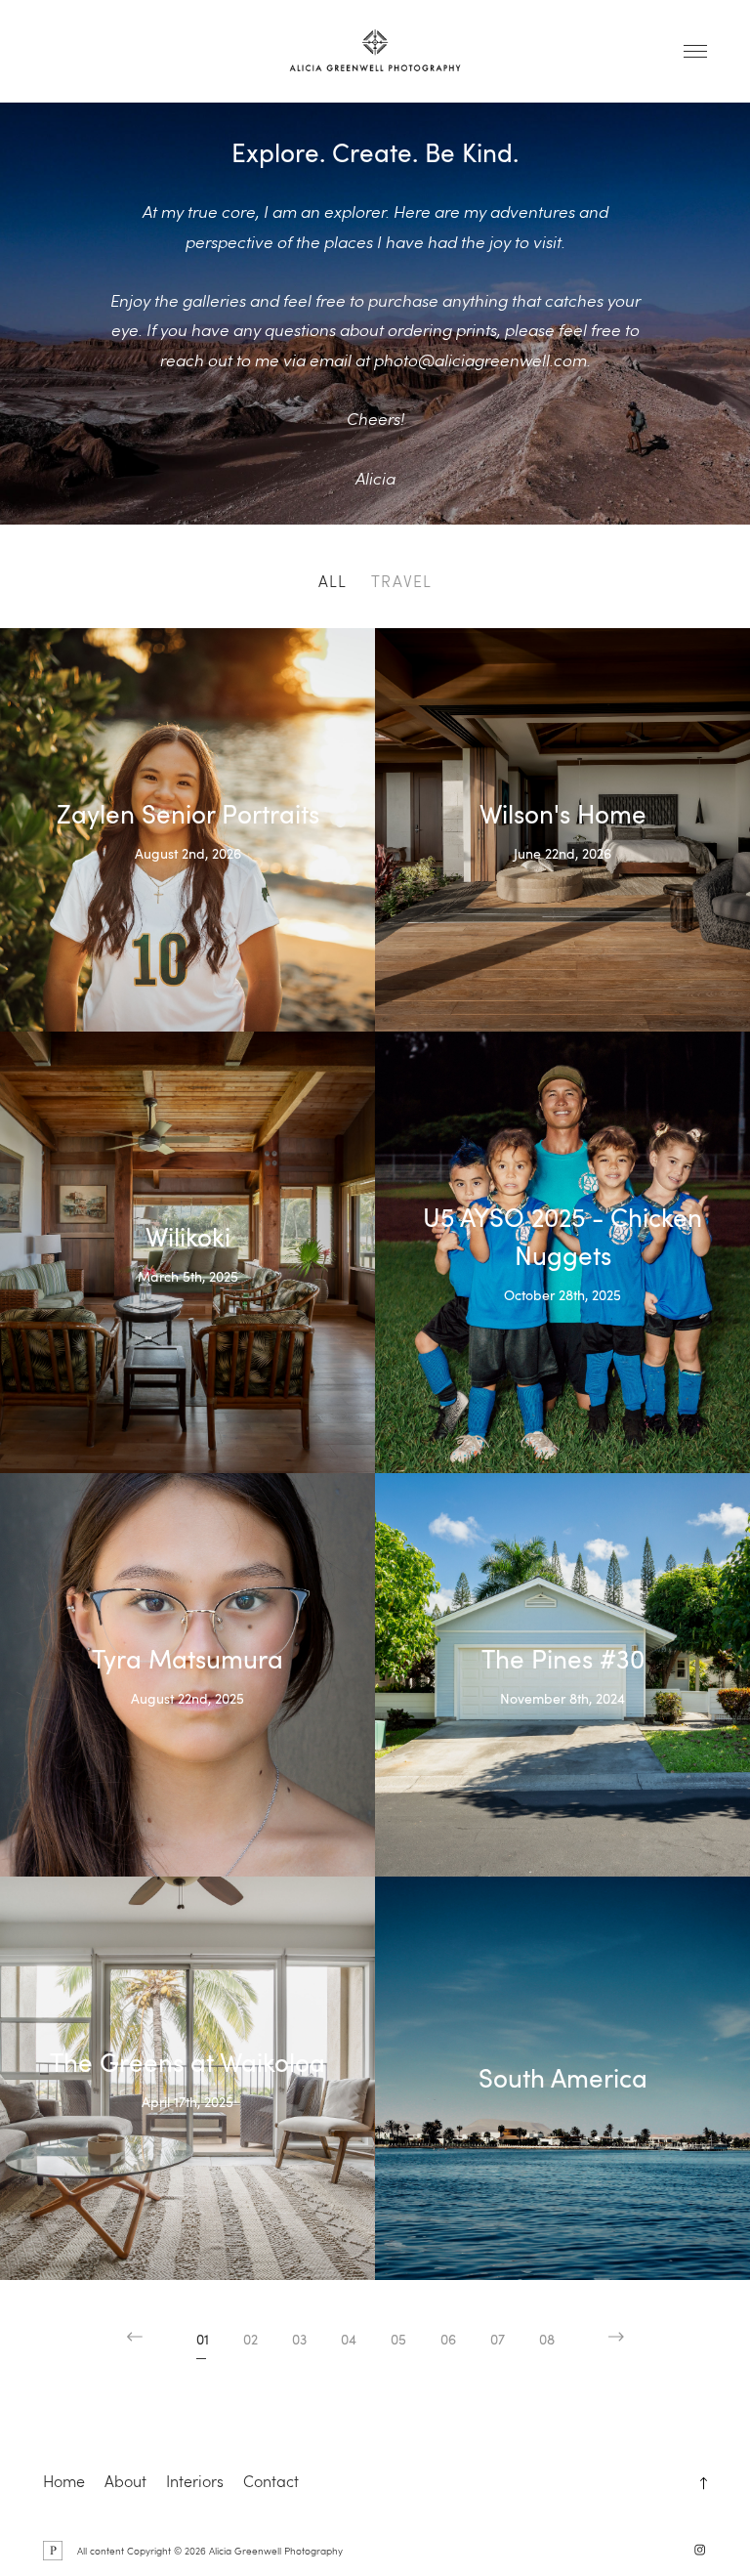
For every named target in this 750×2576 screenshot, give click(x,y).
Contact (271, 2481)
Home (64, 2481)
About (125, 2481)
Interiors (195, 2481)
